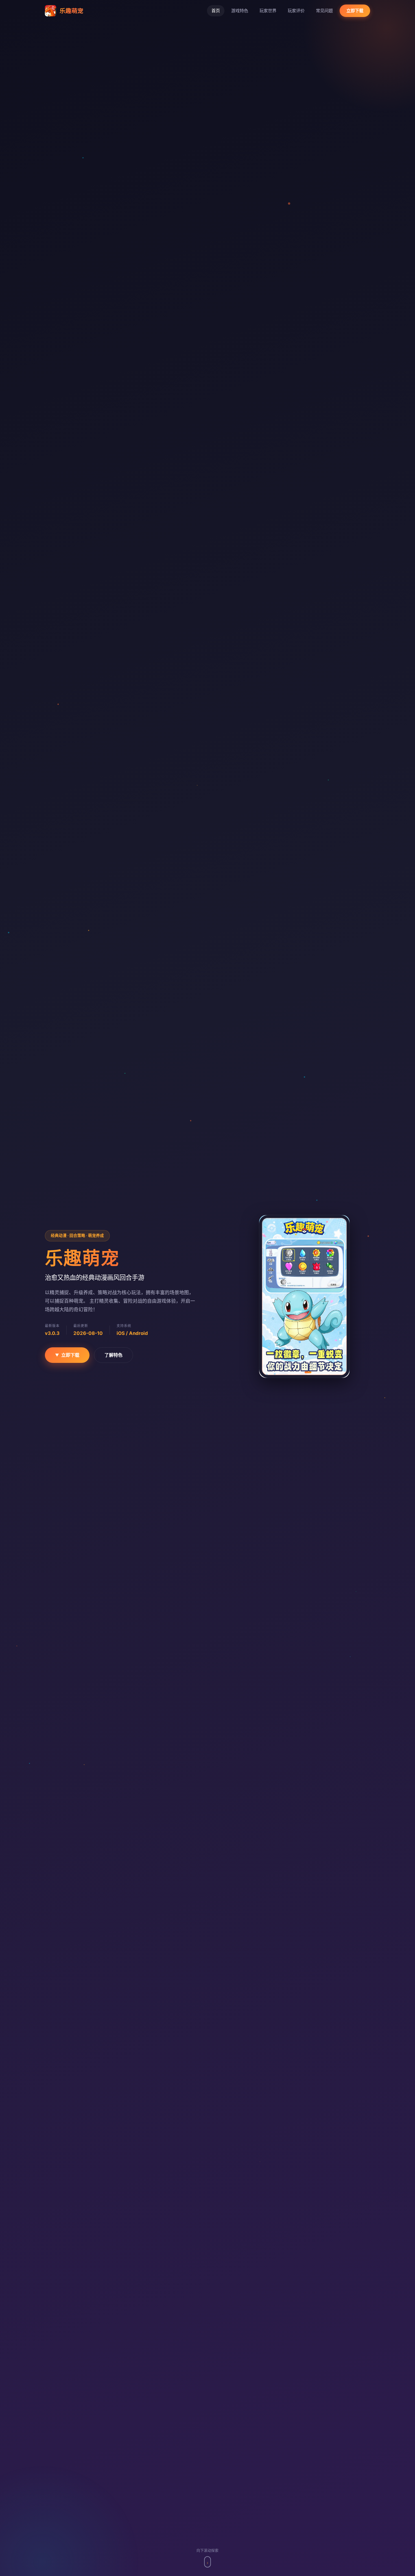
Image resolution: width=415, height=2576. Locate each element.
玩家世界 (268, 11)
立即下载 (355, 11)
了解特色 (113, 1355)
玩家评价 (296, 11)
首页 (216, 11)
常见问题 (324, 11)
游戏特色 (240, 11)
